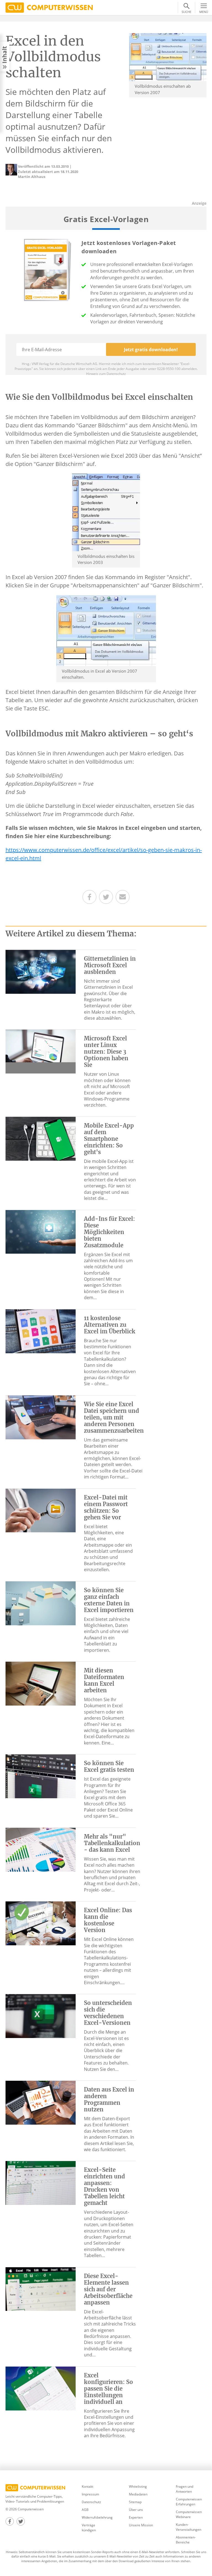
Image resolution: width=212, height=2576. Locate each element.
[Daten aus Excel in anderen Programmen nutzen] (41, 2102)
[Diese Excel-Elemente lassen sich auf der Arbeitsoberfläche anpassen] (41, 2289)
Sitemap (135, 2502)
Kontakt (88, 2486)
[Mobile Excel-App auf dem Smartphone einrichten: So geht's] (41, 1138)
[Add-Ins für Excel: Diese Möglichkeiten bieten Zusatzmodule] (41, 1231)
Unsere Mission (141, 2525)
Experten (136, 2517)
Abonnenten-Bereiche (186, 2540)
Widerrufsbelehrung (97, 2517)
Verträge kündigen (89, 2528)
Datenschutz (91, 2502)
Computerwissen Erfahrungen (189, 2502)
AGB (85, 2510)
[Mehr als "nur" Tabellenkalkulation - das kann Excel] (41, 1849)
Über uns (136, 2510)
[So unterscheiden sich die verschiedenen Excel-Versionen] (41, 2016)
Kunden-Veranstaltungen (189, 2527)
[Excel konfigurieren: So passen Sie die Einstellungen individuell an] (41, 2388)
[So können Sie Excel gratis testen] (41, 1776)
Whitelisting (138, 2486)
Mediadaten (138, 2494)
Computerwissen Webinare (189, 2514)
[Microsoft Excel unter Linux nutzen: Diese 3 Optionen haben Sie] (41, 1051)
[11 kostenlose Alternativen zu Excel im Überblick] (41, 1331)
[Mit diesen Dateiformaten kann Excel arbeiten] (41, 1683)
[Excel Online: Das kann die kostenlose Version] (41, 1923)
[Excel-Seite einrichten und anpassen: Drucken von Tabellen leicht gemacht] (41, 2183)
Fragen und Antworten (185, 2489)
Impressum (90, 2494)
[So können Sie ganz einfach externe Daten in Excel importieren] (41, 1603)
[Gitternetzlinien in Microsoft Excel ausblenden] (41, 971)
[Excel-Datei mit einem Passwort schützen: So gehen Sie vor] (41, 1510)
